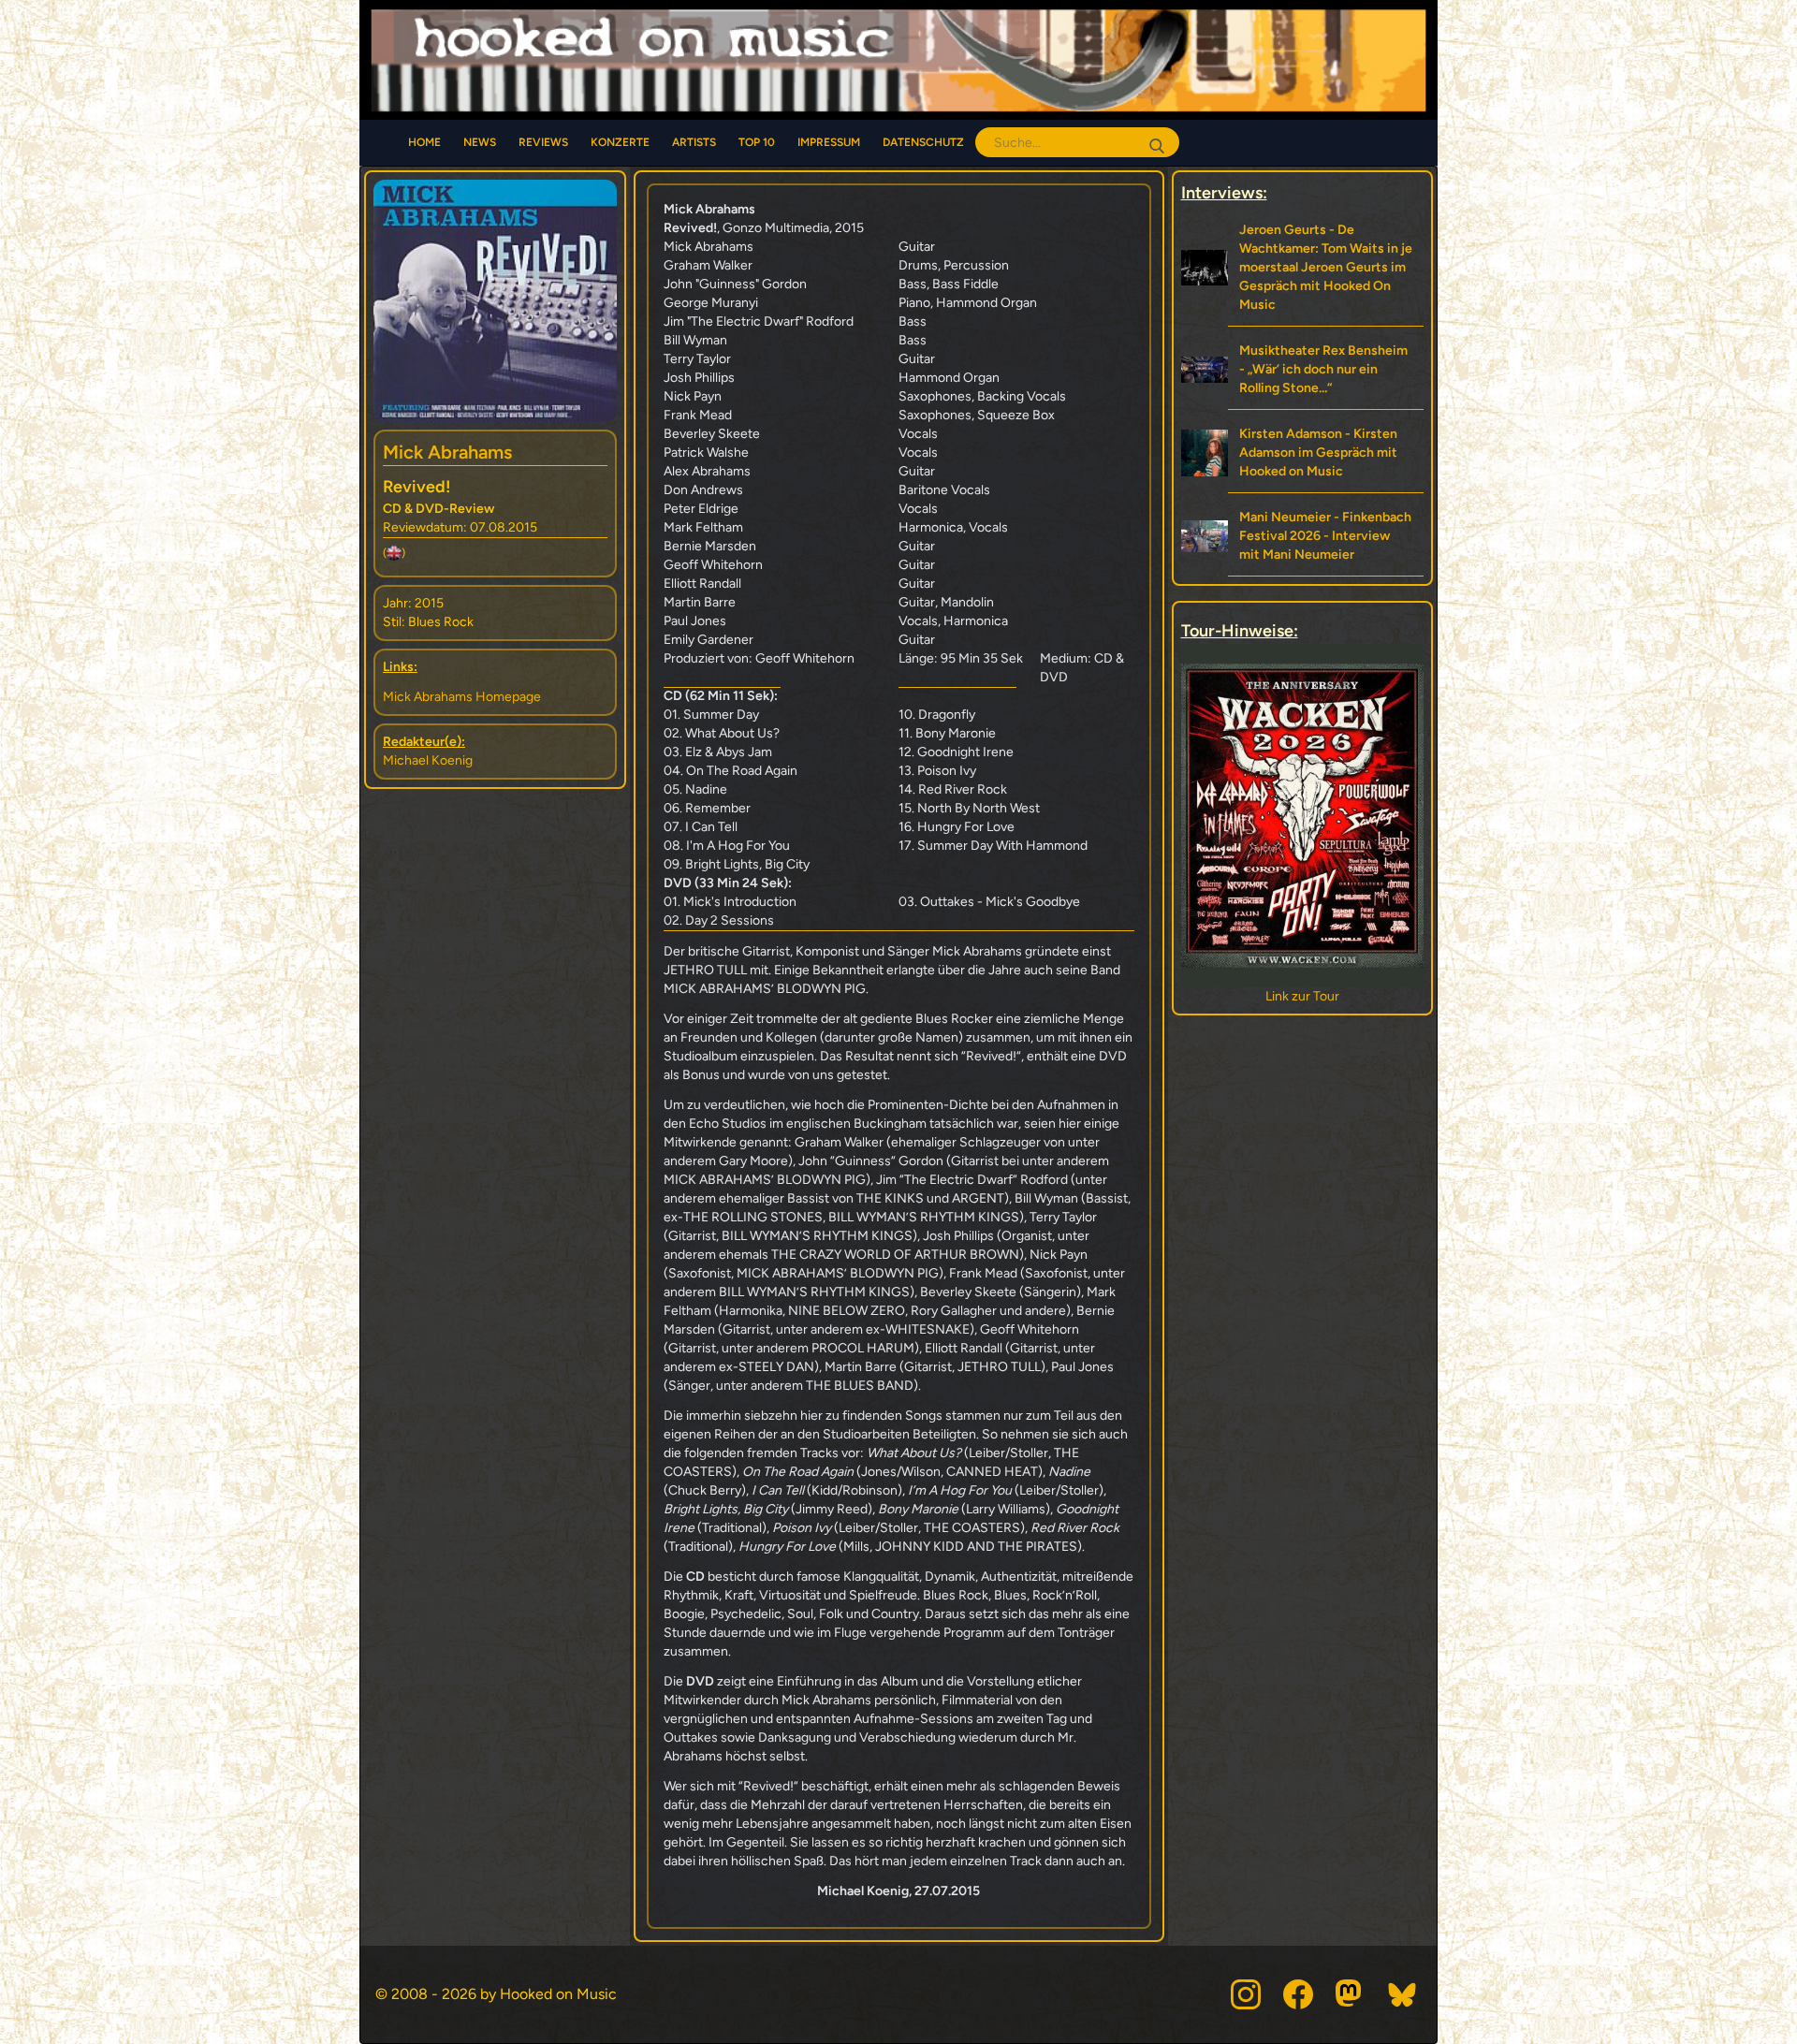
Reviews (543, 142)
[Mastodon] (1351, 1994)
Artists (694, 142)
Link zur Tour (1302, 996)
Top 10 (757, 142)
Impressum (829, 142)
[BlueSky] (1403, 1994)
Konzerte (620, 142)
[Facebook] (1298, 1994)
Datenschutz (923, 142)
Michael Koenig (428, 760)
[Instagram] (1246, 1994)
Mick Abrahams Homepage (462, 697)
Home (424, 142)
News (480, 142)
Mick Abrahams (447, 452)
